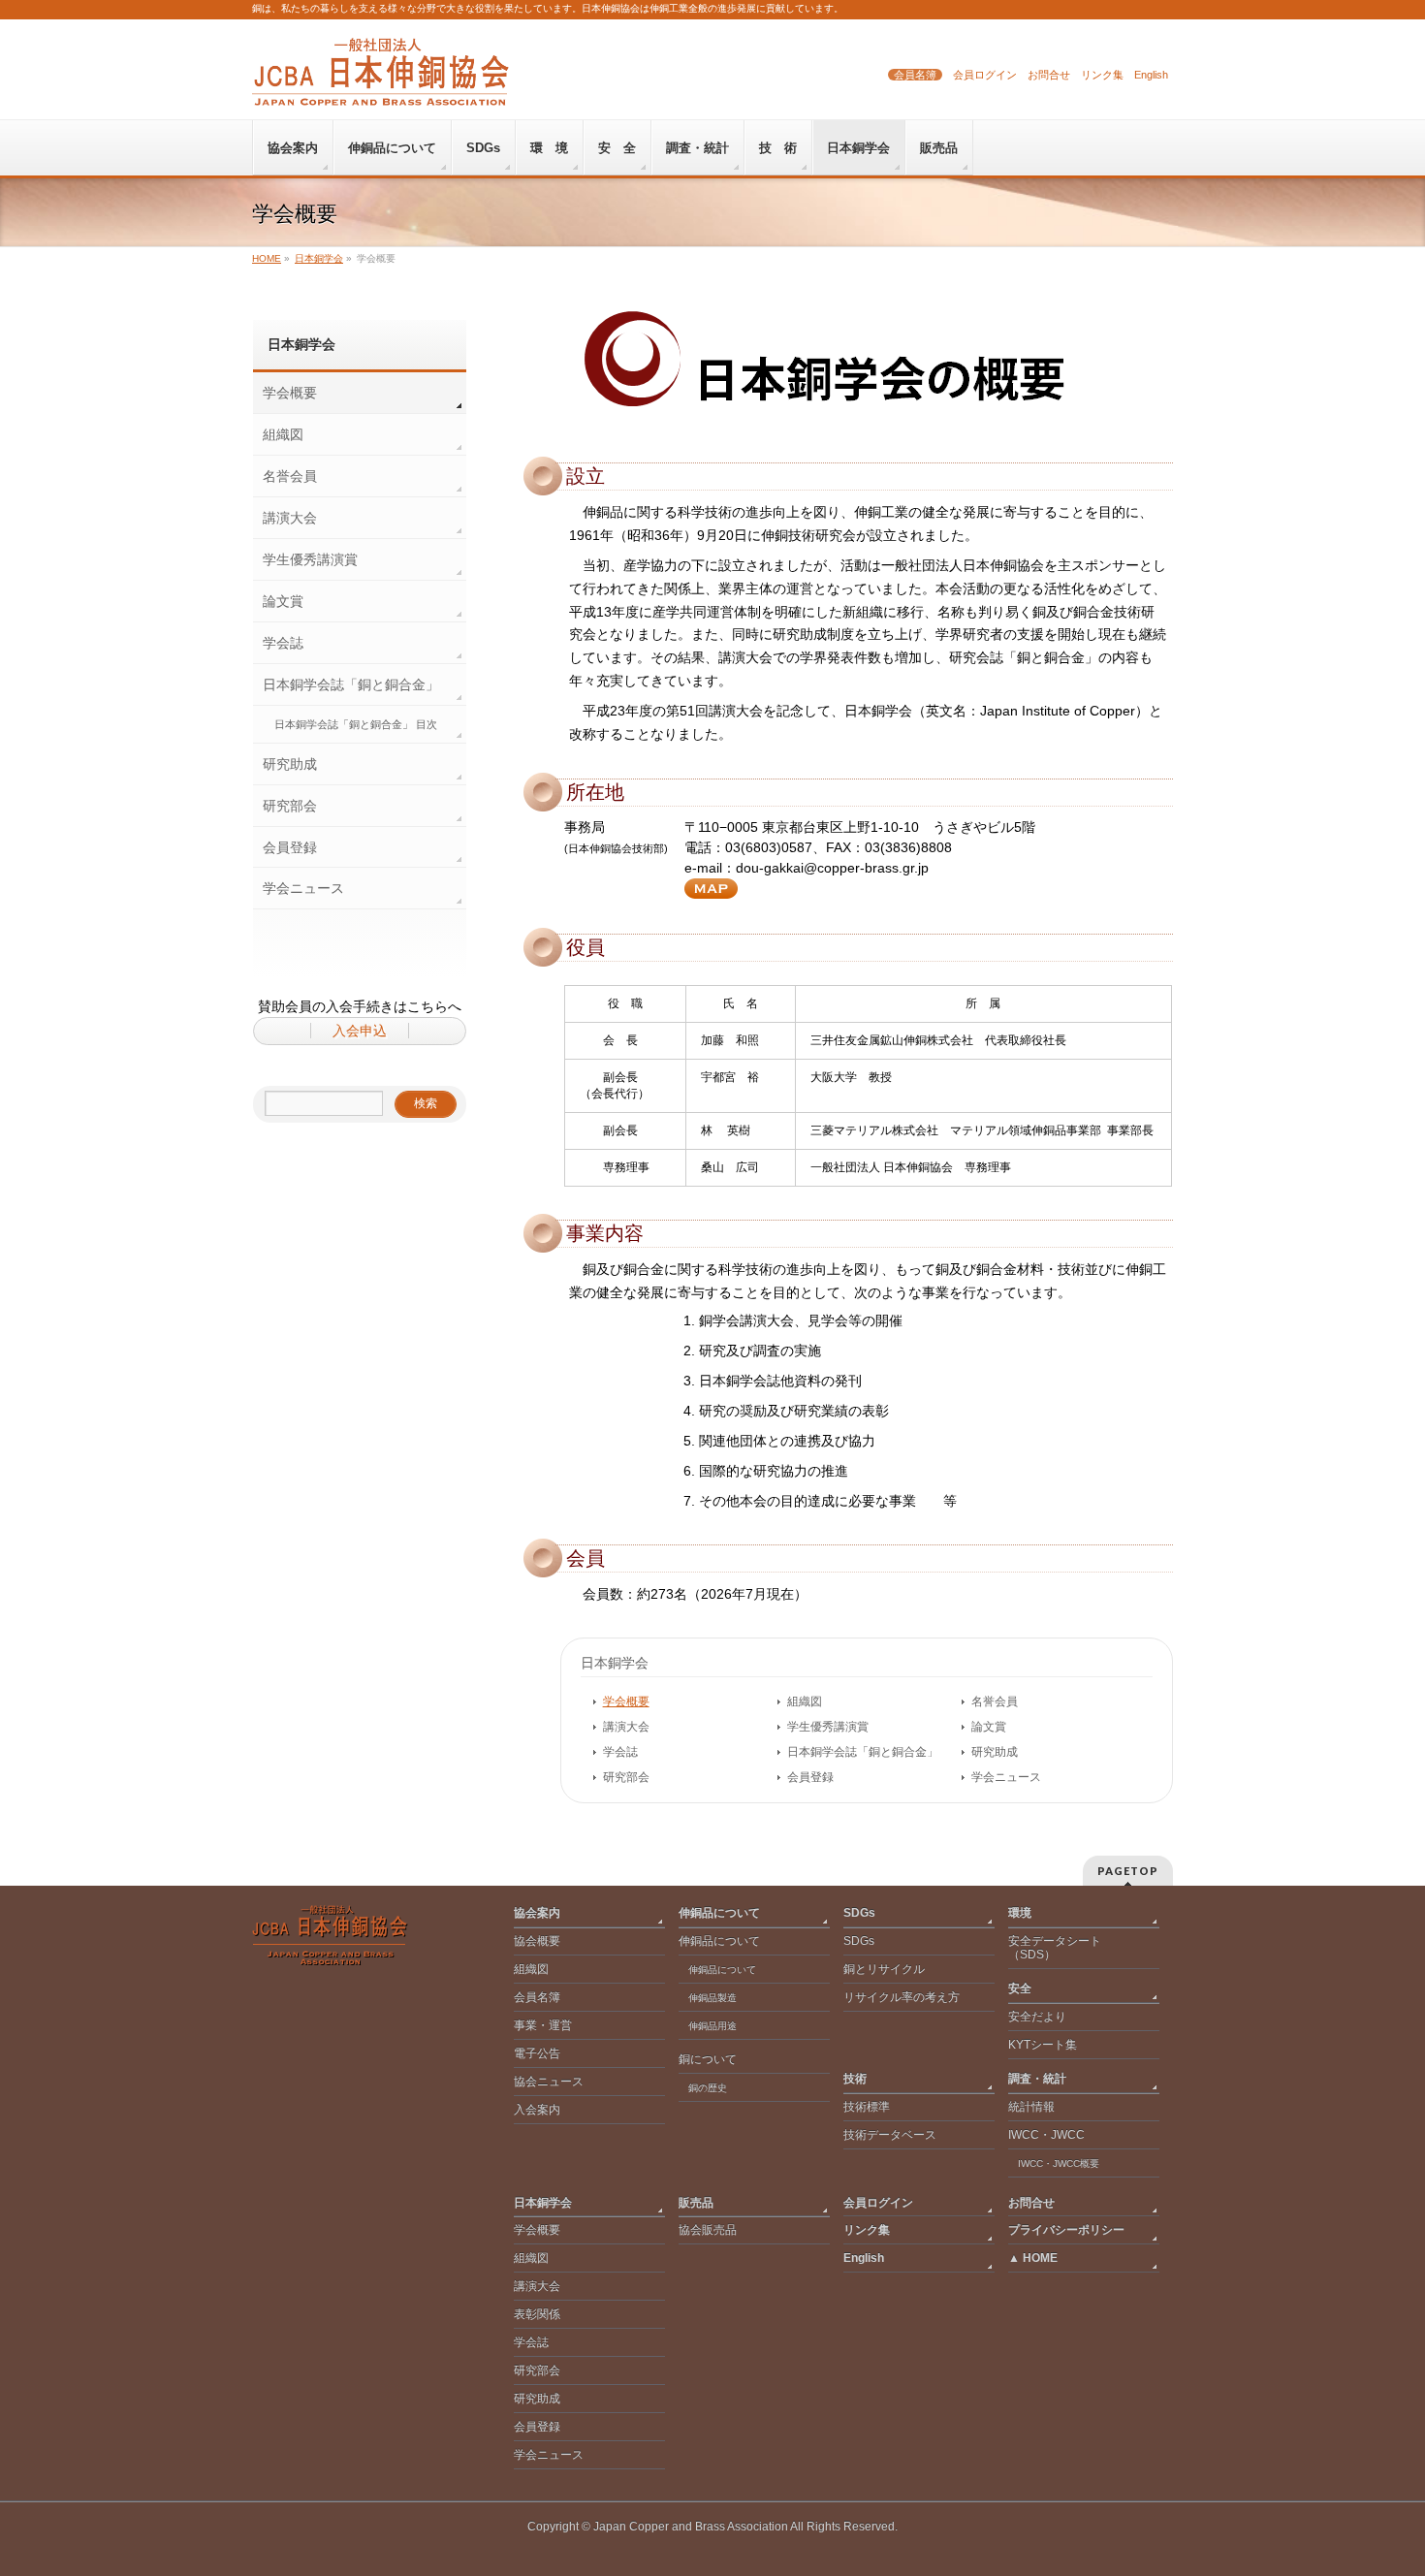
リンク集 (1102, 75)
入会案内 (537, 2110)
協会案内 (537, 1913)
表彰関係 (537, 2314)
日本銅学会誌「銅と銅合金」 (863, 1752)
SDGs (859, 1913)
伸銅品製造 (712, 1998)
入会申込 (360, 1031)
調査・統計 (1037, 2079)
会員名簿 (915, 75)
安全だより (1037, 2017)
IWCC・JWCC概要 (1063, 2163)
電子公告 (537, 2053)
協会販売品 (708, 2230)
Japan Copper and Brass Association (691, 2527)
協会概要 (537, 1941)
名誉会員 (995, 1701)
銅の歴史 (708, 2088)
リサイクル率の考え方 (902, 1997)
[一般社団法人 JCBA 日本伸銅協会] (380, 84)
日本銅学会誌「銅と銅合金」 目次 (356, 724)
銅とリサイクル (884, 1969)
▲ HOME (1033, 2258)
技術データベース (890, 2135)
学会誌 (620, 1752)
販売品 (696, 2203)
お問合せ (1049, 75)
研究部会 (626, 1777)
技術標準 (867, 2107)
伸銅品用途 (712, 2026)
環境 (1020, 1913)
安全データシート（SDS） (1055, 1948)
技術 (855, 2079)
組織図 (805, 1701)
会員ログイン (985, 75)
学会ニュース (1006, 1777)
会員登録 (810, 1777)
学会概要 (626, 1701)
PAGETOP (1128, 1871)
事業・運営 (543, 2025)
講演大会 (626, 1727)
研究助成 (995, 1752)
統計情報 (1031, 2107)
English (1151, 75)
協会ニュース (549, 2082)
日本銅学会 (615, 1663)
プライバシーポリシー (1066, 2230)
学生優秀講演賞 (828, 1727)
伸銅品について (719, 1913)
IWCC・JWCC (1046, 2135)
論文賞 (989, 1727)
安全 (1020, 1988)
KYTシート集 (1043, 2045)
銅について (708, 2059)
